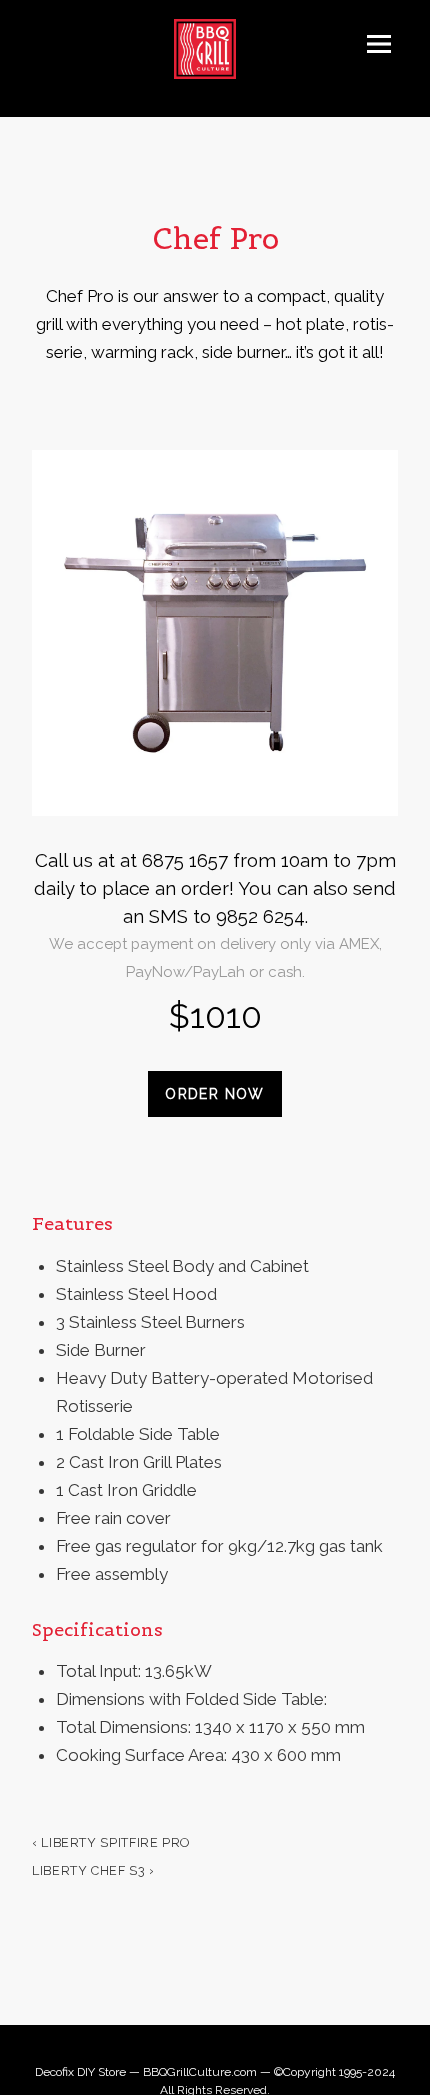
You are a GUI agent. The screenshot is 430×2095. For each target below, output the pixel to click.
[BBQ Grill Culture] (215, 49)
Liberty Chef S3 (93, 1870)
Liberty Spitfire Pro (111, 1842)
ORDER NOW (215, 1094)
